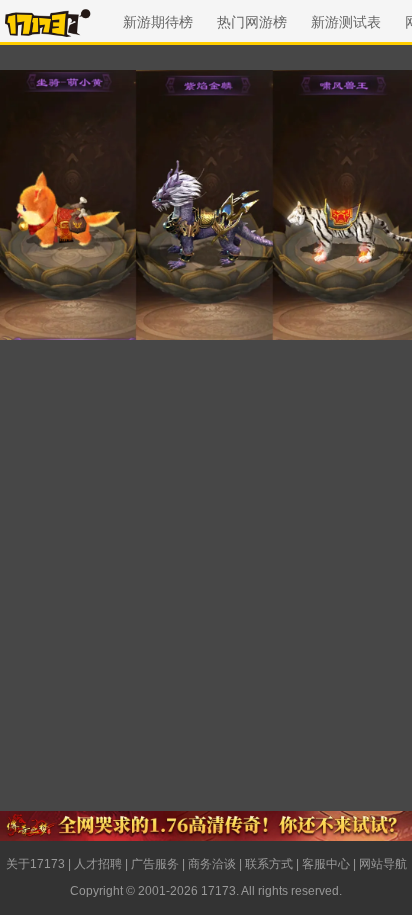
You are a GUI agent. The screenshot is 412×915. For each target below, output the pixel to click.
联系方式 (269, 864)
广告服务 (155, 864)
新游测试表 (346, 22)
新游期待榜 (158, 22)
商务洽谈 (212, 864)
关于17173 (35, 864)
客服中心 (326, 864)
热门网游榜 (252, 22)
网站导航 (383, 864)
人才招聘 (98, 864)
